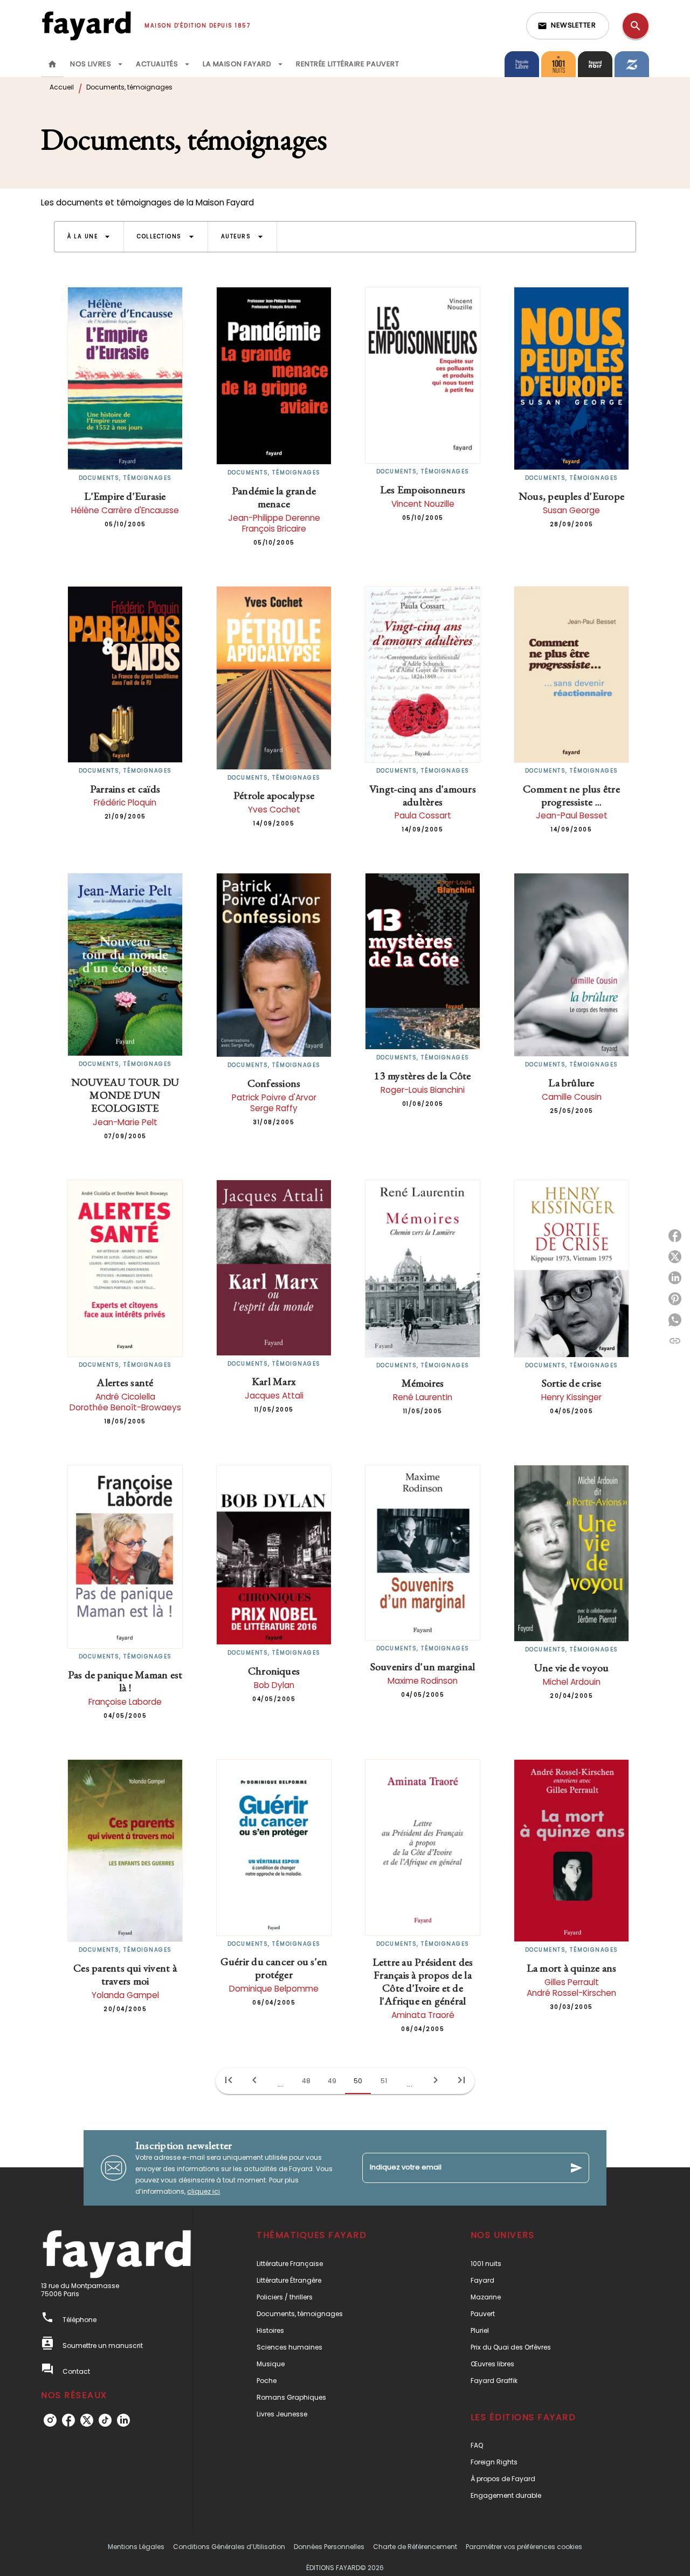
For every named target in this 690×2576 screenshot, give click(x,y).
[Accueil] (86, 26)
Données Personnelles (329, 2547)
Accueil (62, 87)
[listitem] (50, 2420)
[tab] (52, 64)
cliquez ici (203, 2191)
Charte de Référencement (415, 2547)
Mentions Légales (136, 2547)
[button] (568, 26)
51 (384, 2081)
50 (358, 2081)
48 (306, 2081)
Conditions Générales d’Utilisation (229, 2547)
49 (332, 2081)
